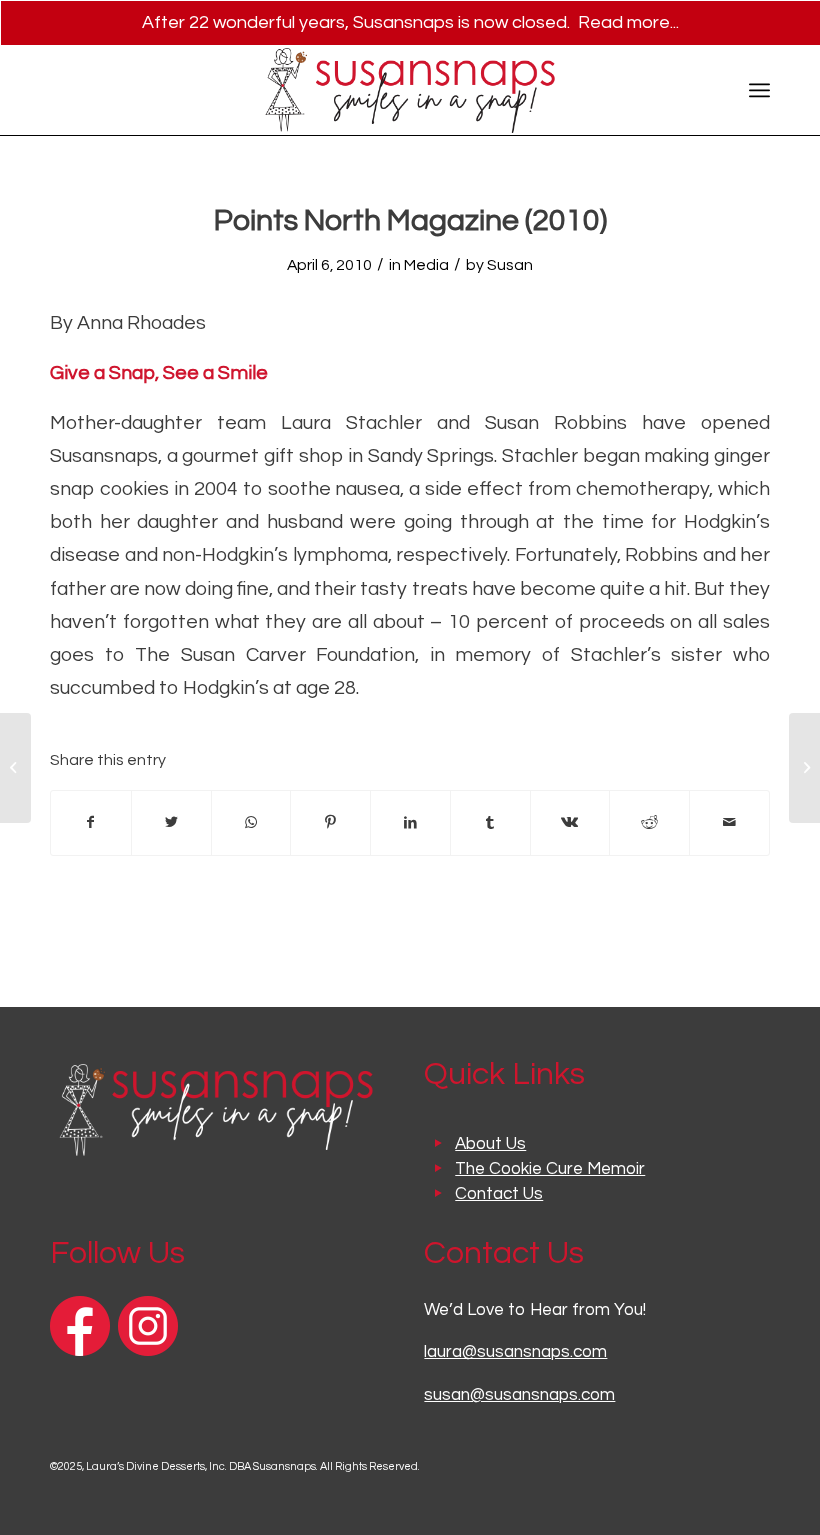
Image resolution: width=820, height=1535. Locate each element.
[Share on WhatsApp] (251, 823)
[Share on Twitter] (171, 823)
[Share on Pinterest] (330, 823)
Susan (510, 265)
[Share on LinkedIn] (410, 823)
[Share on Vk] (570, 823)
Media (426, 265)
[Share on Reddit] (649, 823)
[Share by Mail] (729, 823)
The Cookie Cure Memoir (550, 1169)
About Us (490, 1144)
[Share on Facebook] (91, 823)
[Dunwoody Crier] (15, 768)
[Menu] (759, 90)
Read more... (628, 22)
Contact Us (499, 1194)
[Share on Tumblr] (490, 823)
